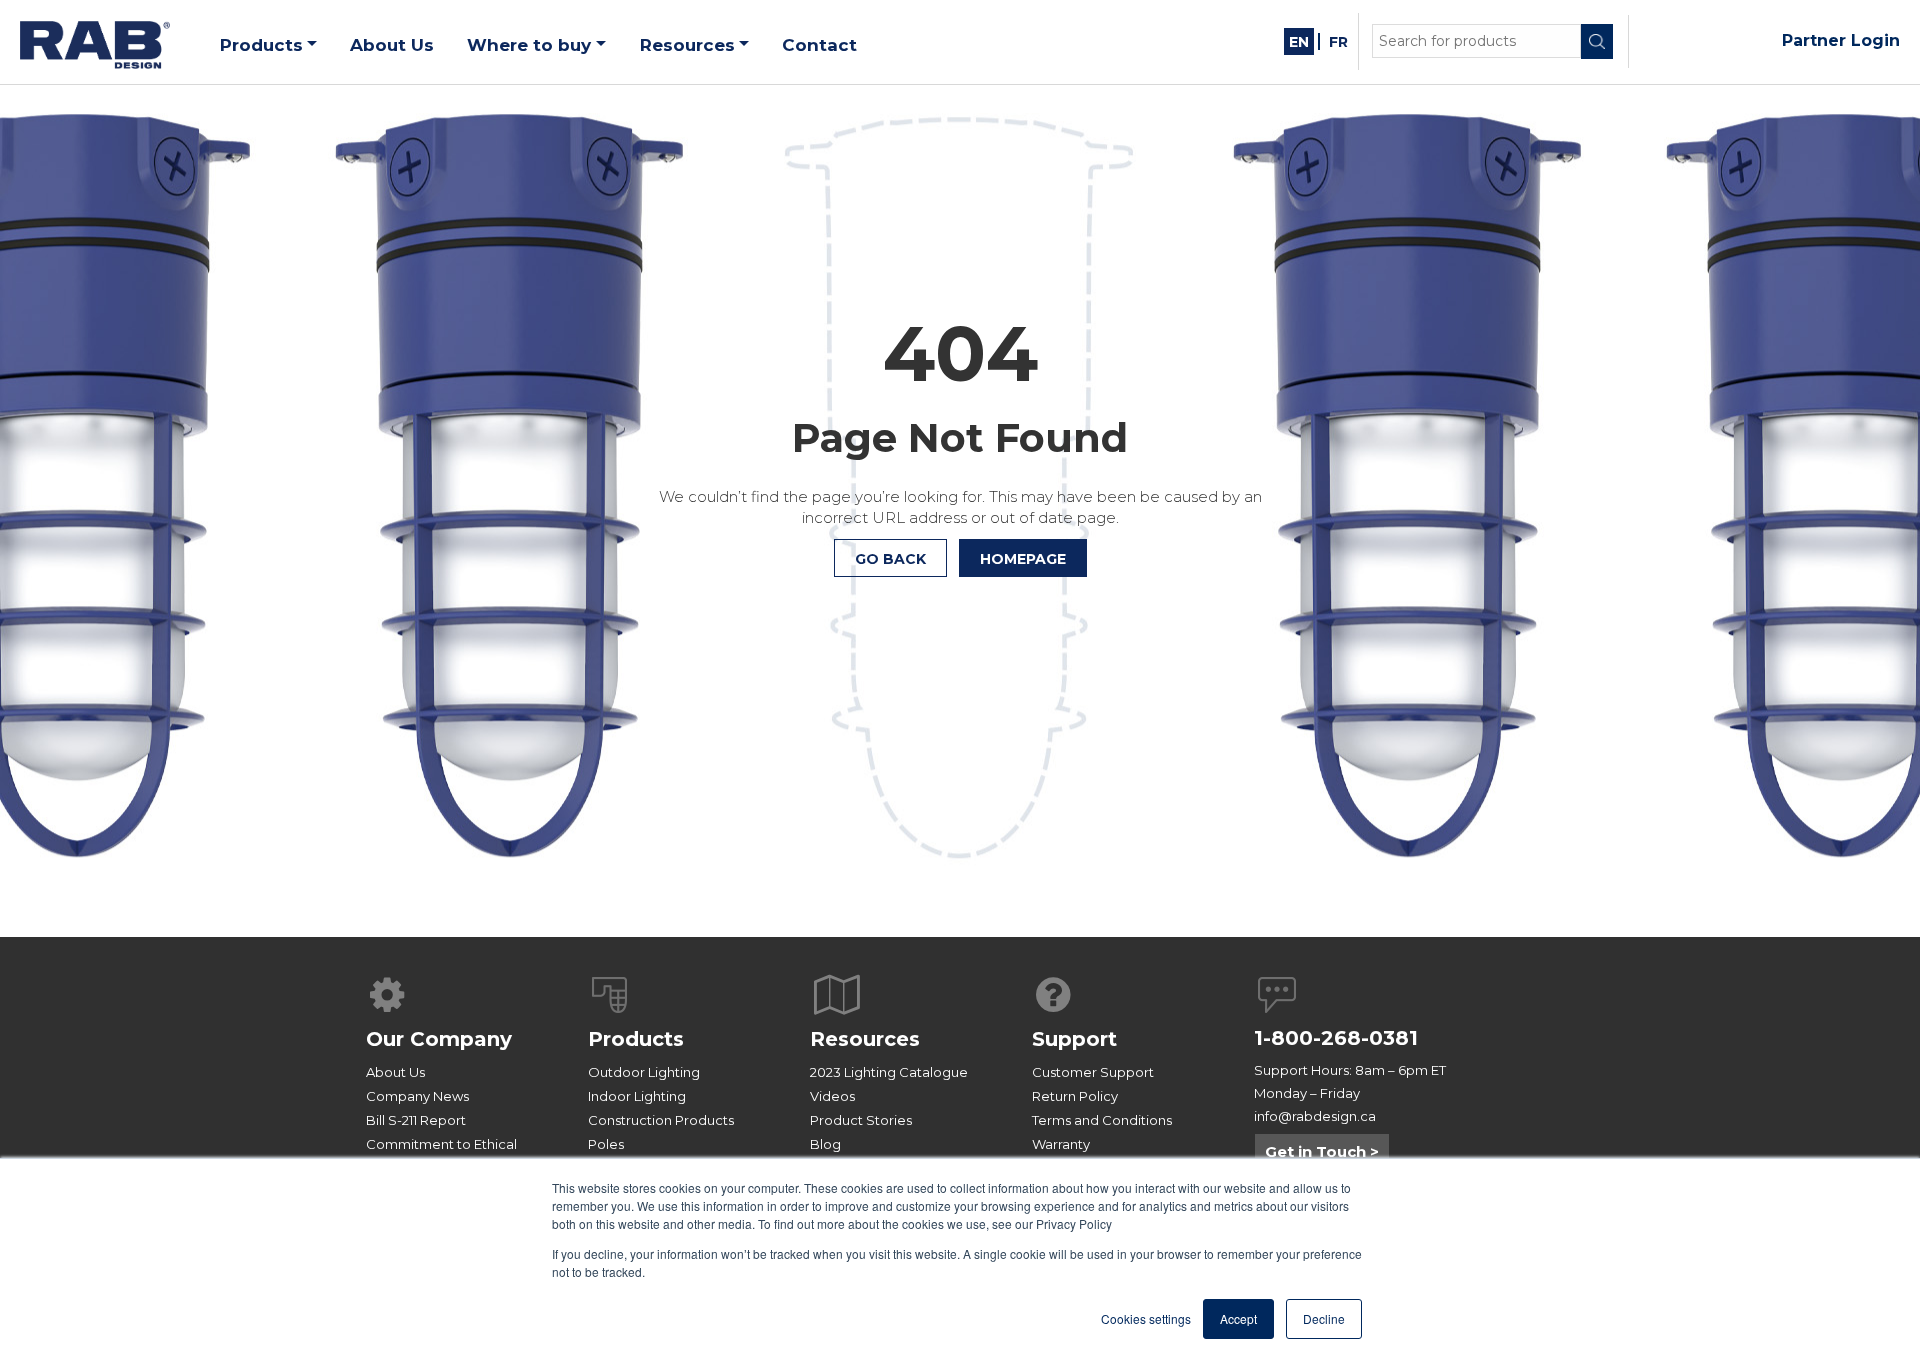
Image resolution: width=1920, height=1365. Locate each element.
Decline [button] (1324, 1318)
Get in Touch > (1322, 1151)
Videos (832, 1096)
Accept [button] (1238, 1318)
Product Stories (861, 1120)
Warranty (1061, 1144)
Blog (825, 1144)
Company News (417, 1096)
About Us (395, 1072)
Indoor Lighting (637, 1096)
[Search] (1597, 41)
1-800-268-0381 (1336, 1038)
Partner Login (1841, 40)
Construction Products (661, 1120)
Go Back (890, 559)
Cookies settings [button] (1146, 1318)
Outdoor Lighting (644, 1072)
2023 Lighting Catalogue (889, 1072)
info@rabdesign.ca (1315, 1116)
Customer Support (1093, 1072)
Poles (606, 1144)
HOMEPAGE (1023, 559)
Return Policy (1075, 1096)
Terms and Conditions (1102, 1120)
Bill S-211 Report (416, 1120)
